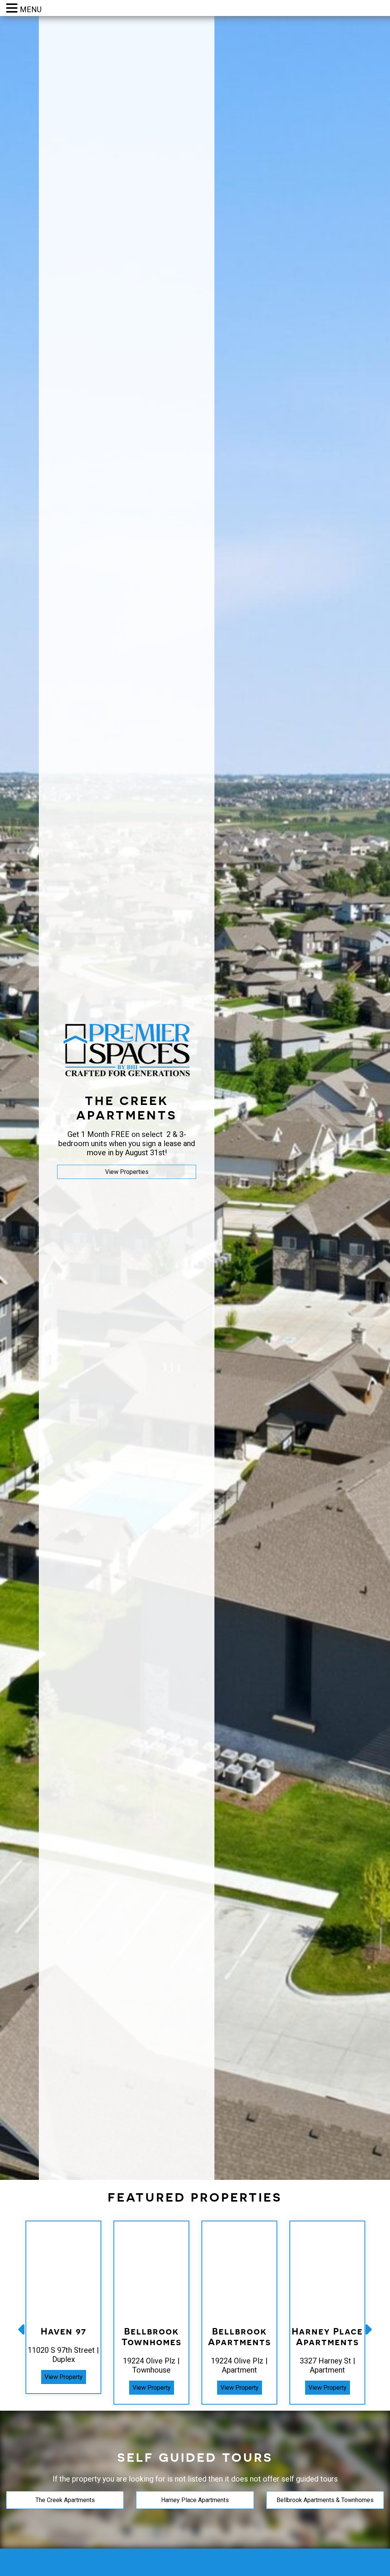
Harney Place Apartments (195, 2500)
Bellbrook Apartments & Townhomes (325, 2500)
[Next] (368, 2329)
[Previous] (22, 2329)
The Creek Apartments (65, 2500)
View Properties (127, 1172)
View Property (64, 2377)
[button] (13, 8)
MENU (31, 10)
